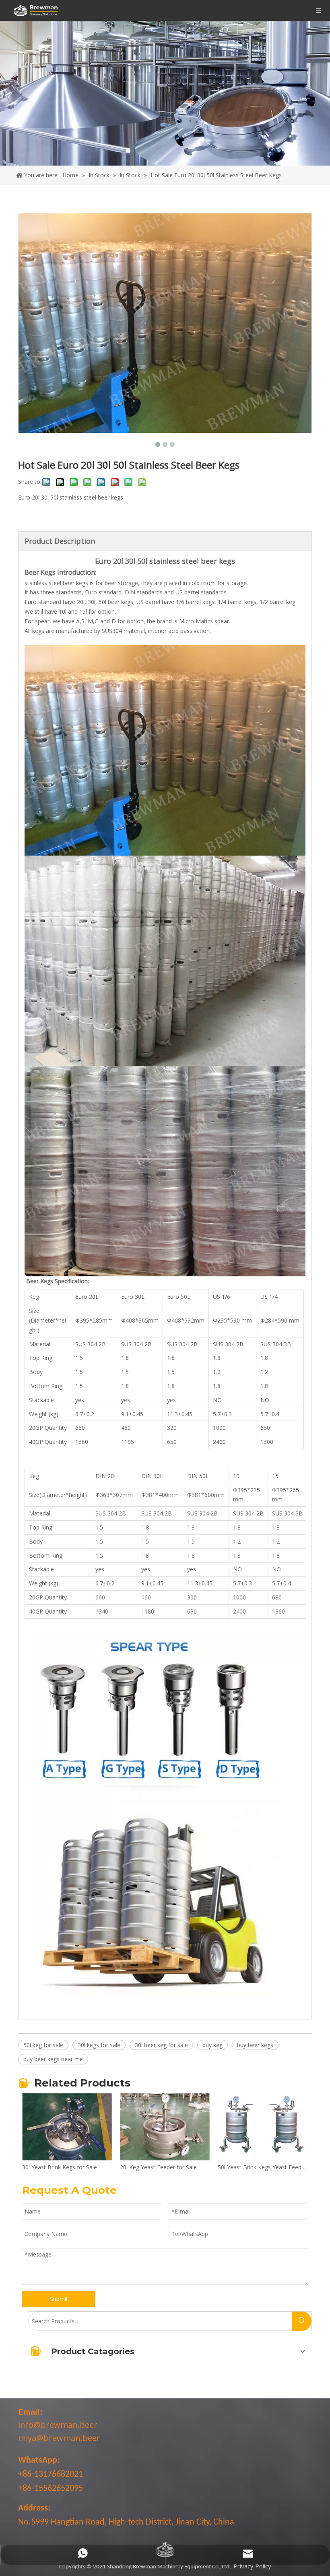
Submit (59, 2299)
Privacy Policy (252, 2566)
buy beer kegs (255, 2045)
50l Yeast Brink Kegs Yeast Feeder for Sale (227, 2167)
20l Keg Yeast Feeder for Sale (123, 2167)
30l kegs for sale (99, 2045)
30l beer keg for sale (161, 2045)
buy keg (212, 2045)
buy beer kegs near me (53, 2059)
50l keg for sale (43, 2045)
